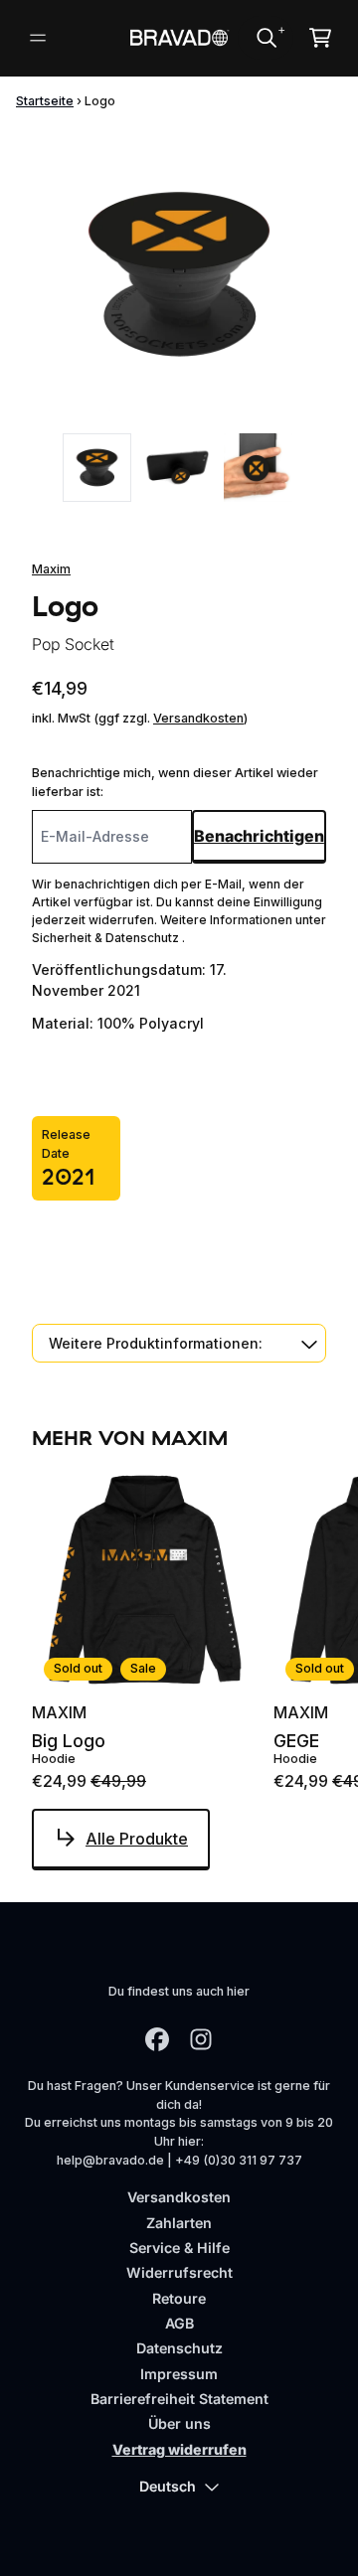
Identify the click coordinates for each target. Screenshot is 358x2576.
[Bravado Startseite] (179, 37)
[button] (179, 1343)
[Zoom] (179, 274)
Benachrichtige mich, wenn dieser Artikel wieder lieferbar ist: (175, 782)
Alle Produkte (137, 1839)
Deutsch (168, 2486)
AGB (179, 2323)
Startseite (45, 101)
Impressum (179, 2374)
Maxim (51, 569)
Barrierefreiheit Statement (179, 2399)
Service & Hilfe (179, 2248)
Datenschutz (179, 2348)
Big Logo (69, 1741)
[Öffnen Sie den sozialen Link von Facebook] (157, 2039)
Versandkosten (198, 718)
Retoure (179, 2298)
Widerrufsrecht (179, 2272)
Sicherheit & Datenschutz (107, 938)
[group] (97, 468)
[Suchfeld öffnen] (266, 38)
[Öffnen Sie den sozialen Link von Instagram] (201, 2039)
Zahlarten (179, 2223)
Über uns (179, 2423)
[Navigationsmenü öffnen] (38, 38)
